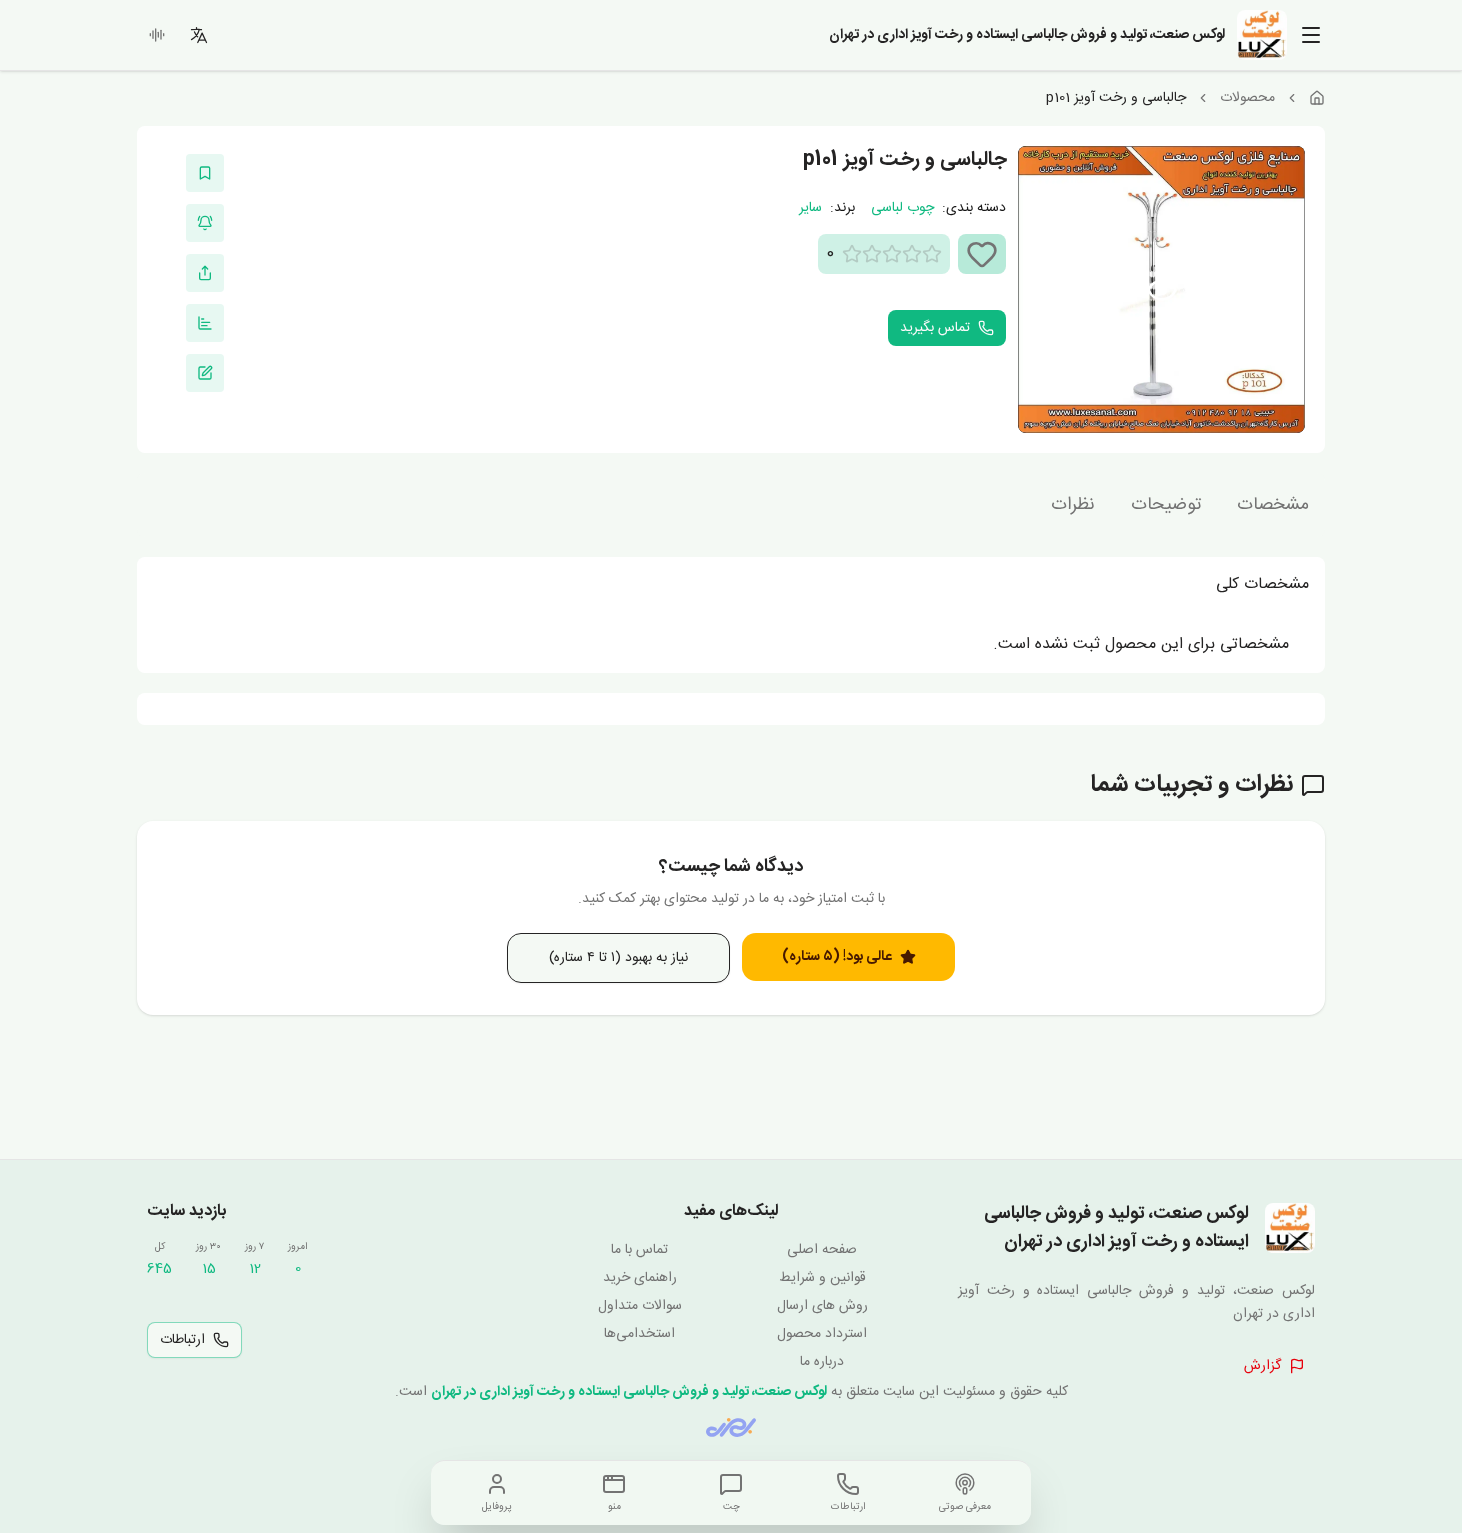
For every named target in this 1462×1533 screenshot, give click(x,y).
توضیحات (1166, 505)
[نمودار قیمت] (205, 323)
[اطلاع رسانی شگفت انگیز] (205, 223)
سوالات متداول (640, 1306)
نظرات (1073, 505)
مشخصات (1273, 505)
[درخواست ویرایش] (205, 373)
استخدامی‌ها (639, 1334)
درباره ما (822, 1362)
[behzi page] (731, 1427)
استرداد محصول (822, 1334)
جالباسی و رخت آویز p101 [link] (1116, 98)
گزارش (1262, 1366)
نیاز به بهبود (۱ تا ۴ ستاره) (618, 958)
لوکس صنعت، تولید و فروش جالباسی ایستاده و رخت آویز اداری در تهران (629, 1392)
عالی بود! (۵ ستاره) (837, 957)
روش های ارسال (822, 1306)
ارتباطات (182, 1340)
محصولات (1247, 98)
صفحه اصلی (822, 1250)
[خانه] (1317, 98)
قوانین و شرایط (822, 1278)
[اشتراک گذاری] (205, 273)
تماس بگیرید (935, 328)
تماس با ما (639, 1250)
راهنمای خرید (640, 1278)
